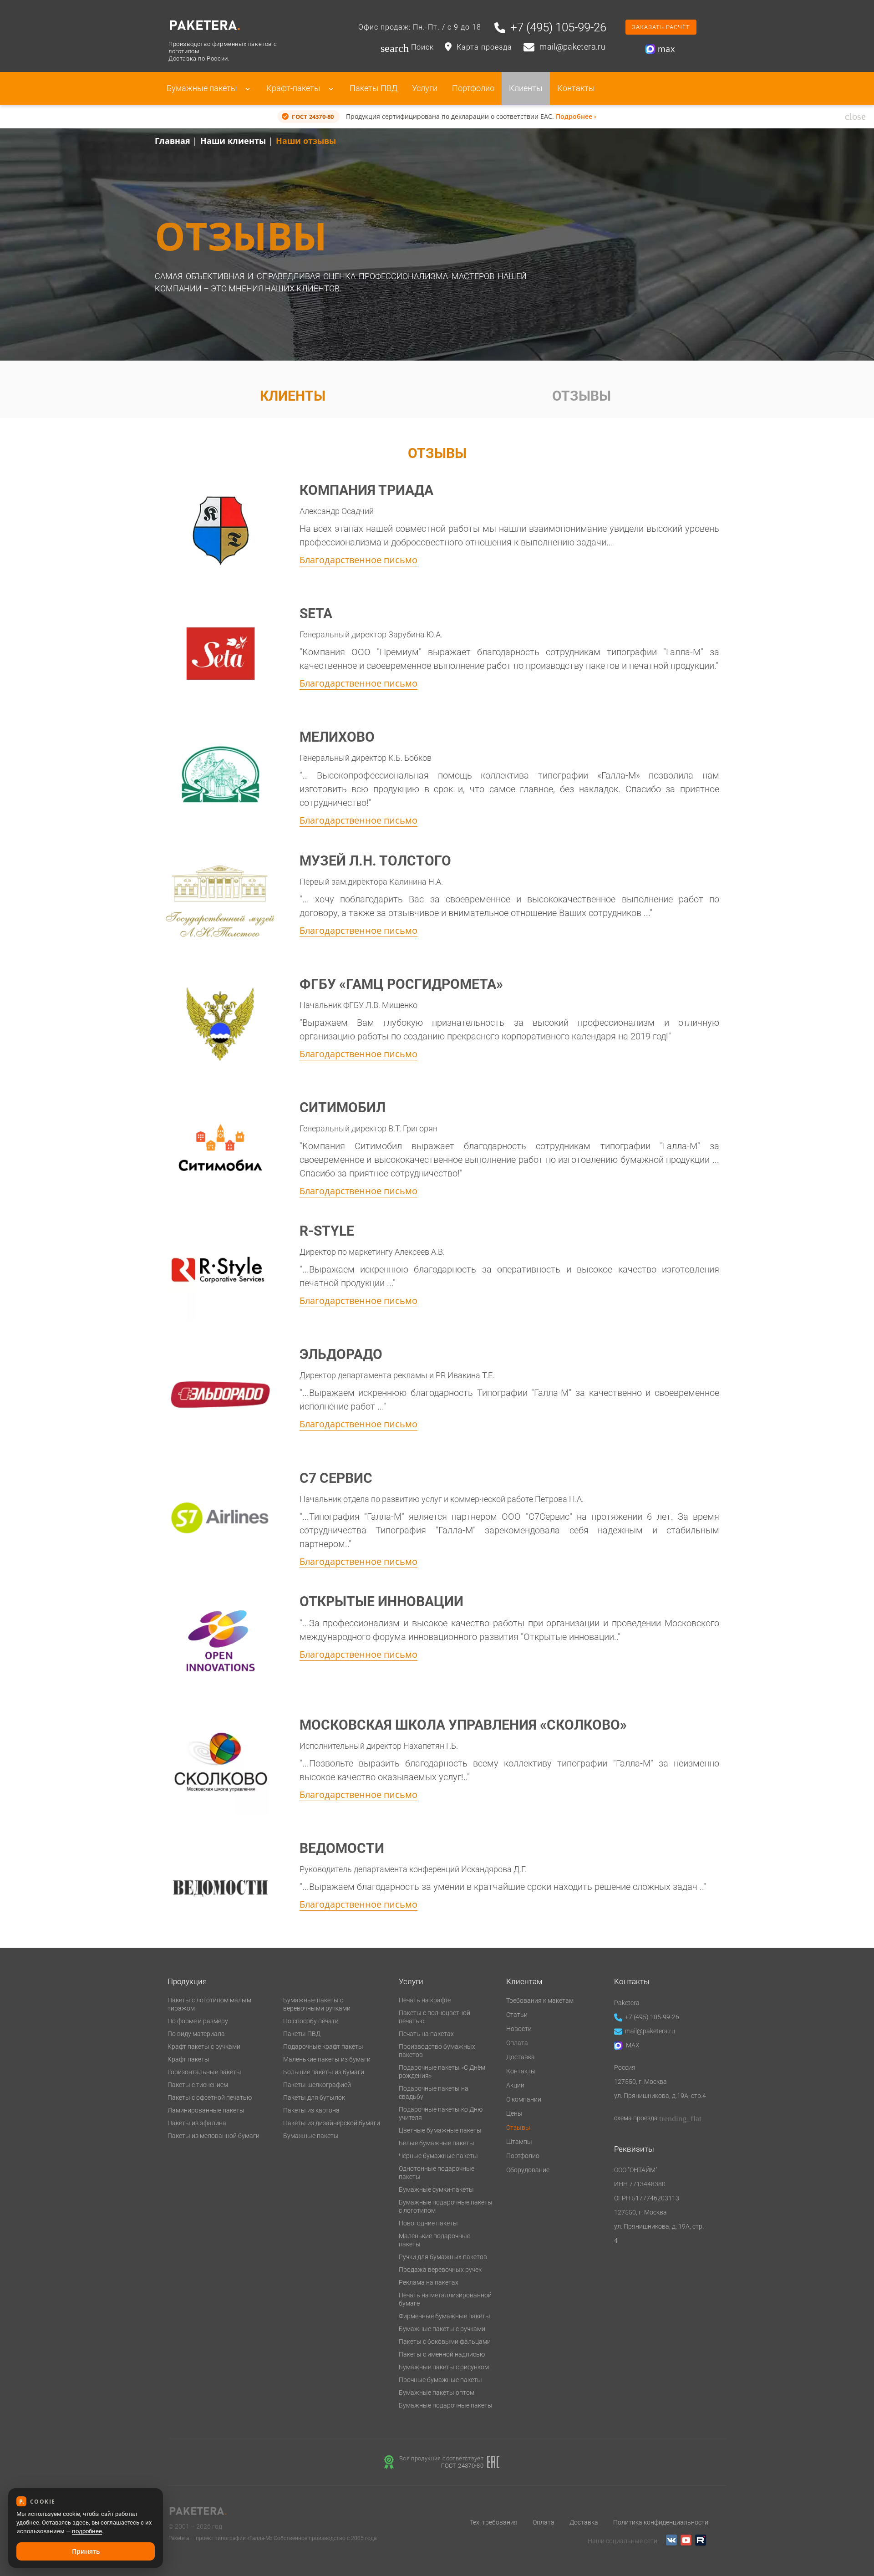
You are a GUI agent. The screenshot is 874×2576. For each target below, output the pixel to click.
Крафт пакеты (188, 2059)
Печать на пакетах (426, 2034)
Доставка (521, 2057)
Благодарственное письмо (358, 560)
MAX (632, 2045)
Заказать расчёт (661, 27)
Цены (514, 2113)
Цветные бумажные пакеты (440, 2130)
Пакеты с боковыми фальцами (445, 2342)
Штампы (519, 2142)
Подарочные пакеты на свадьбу (434, 2092)
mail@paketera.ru (650, 2031)
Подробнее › (576, 116)
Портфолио (473, 88)
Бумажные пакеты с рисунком (444, 2367)
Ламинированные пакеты (206, 2110)
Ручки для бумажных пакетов (443, 2257)
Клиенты (526, 88)
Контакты (576, 88)
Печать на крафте (425, 2000)
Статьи (517, 2015)
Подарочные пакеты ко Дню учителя (441, 2113)
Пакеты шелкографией (317, 2085)
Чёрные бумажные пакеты (438, 2156)
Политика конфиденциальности (661, 2522)
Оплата (517, 2043)
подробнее (87, 2531)
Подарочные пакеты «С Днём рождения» (442, 2072)
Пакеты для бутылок (314, 2097)
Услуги (425, 88)
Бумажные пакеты (203, 88)
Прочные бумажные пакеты (440, 2380)
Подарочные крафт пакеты (323, 2047)
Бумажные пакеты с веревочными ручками (317, 2004)
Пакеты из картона (311, 2110)
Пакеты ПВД (373, 88)
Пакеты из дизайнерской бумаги (332, 2123)
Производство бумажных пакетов (437, 2051)
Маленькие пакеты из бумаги (327, 2059)
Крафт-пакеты (294, 88)
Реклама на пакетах (429, 2282)
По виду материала (196, 2034)
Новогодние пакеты (428, 2223)
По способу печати (311, 2021)
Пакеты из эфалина (197, 2123)
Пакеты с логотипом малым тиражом (209, 2004)
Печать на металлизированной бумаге (445, 2299)
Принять (86, 2551)
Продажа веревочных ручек (440, 2270)
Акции (515, 2085)
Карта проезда (484, 47)
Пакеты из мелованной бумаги (213, 2136)
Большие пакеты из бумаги (324, 2072)
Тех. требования (494, 2522)
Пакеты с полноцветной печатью (434, 2017)
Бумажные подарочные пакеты (446, 2405)
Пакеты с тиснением (198, 2085)
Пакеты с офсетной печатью (210, 2097)
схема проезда (658, 2118)
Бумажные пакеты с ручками (442, 2329)
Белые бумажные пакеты (437, 2143)
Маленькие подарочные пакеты (434, 2240)
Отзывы (582, 396)
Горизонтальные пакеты (204, 2072)
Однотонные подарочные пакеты (437, 2173)
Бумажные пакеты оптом (437, 2393)
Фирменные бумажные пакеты (445, 2316)
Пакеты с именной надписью (442, 2354)
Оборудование (528, 2170)
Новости (519, 2029)
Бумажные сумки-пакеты (436, 2189)
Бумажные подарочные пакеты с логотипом (446, 2206)
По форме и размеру (198, 2021)
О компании (524, 2099)
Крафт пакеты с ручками (204, 2047)
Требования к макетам (540, 2001)
